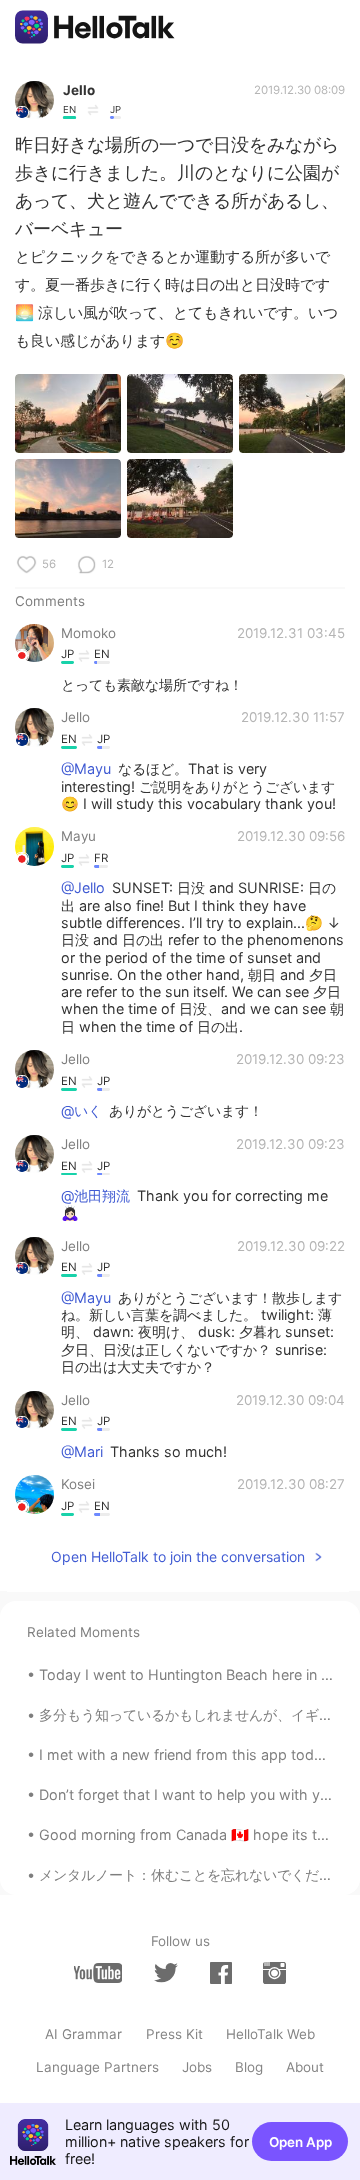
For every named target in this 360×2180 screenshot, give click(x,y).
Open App (300, 2142)
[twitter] (166, 1973)
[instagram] (274, 1972)
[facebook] (221, 1972)
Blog (249, 2067)
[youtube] (98, 1972)
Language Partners (97, 2067)
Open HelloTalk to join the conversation (178, 1556)
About (305, 2067)
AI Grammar (83, 2034)
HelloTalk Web (270, 2034)
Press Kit (174, 2034)
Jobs (197, 2067)
